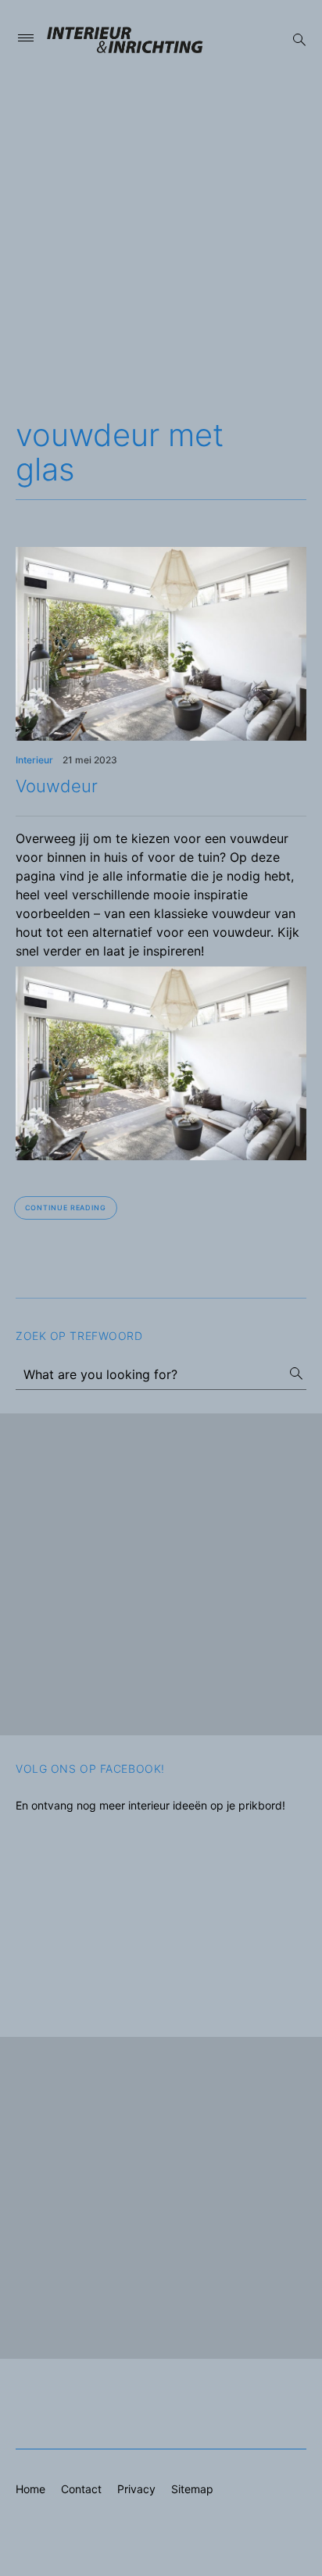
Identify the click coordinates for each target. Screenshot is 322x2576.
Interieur (34, 760)
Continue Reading (66, 1208)
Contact (81, 2489)
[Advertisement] (161, 241)
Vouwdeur (57, 786)
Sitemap (192, 2489)
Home (30, 2489)
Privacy (136, 2489)
